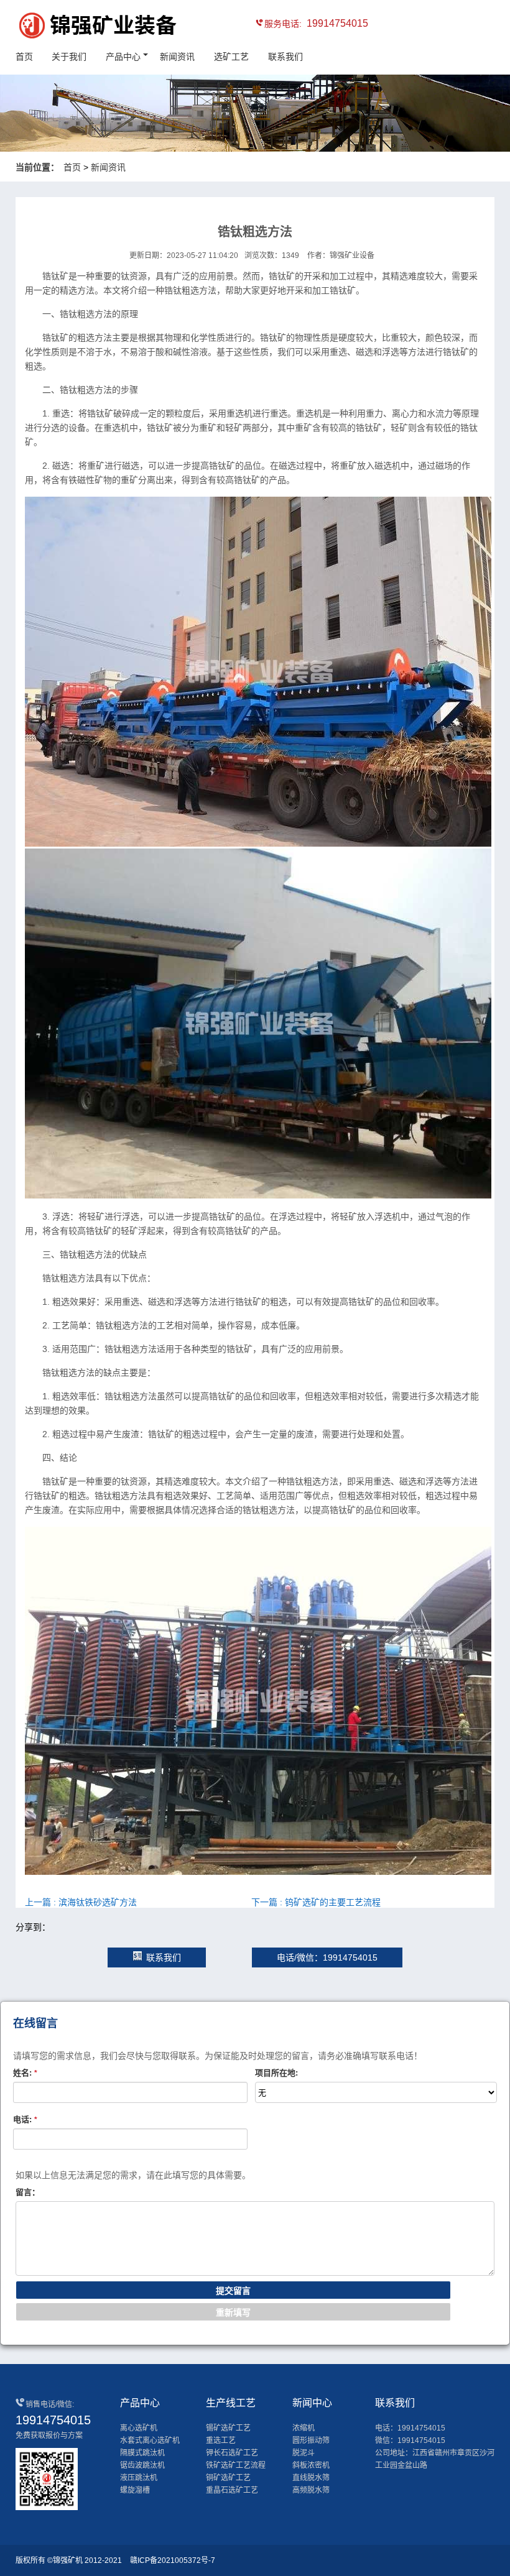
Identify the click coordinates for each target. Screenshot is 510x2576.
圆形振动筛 (311, 2440)
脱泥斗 (304, 2453)
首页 (24, 57)
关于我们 (69, 57)
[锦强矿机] (72, 27)
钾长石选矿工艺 (232, 2453)
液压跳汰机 (139, 2478)
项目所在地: (276, 2073)
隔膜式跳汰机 (142, 2453)
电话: (25, 2119)
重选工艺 (221, 2440)
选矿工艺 (231, 57)
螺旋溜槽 (135, 2490)
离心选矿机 (139, 2428)
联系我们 (285, 57)
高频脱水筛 (311, 2490)
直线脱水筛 (311, 2478)
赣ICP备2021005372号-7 (173, 2560)
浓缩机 (304, 2428)
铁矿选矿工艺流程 (236, 2465)
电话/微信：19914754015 (327, 1957)
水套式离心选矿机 (150, 2440)
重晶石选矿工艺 (232, 2490)
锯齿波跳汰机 (142, 2465)
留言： (28, 2192)
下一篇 (316, 1902)
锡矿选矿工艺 (228, 2428)
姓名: (25, 2073)
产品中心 (123, 57)
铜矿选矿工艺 (228, 2478)
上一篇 (81, 1902)
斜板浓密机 (311, 2465)
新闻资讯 (177, 57)
